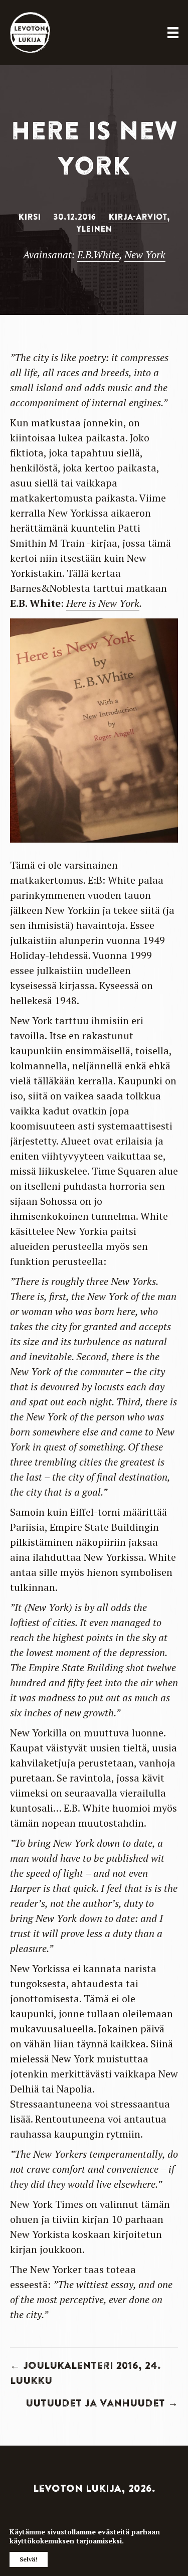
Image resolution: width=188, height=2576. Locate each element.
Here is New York (103, 603)
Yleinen (94, 229)
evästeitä (114, 2532)
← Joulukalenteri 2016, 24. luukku (85, 2373)
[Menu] (173, 33)
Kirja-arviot (138, 217)
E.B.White (98, 255)
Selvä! (29, 2559)
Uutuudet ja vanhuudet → (102, 2403)
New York (145, 255)
